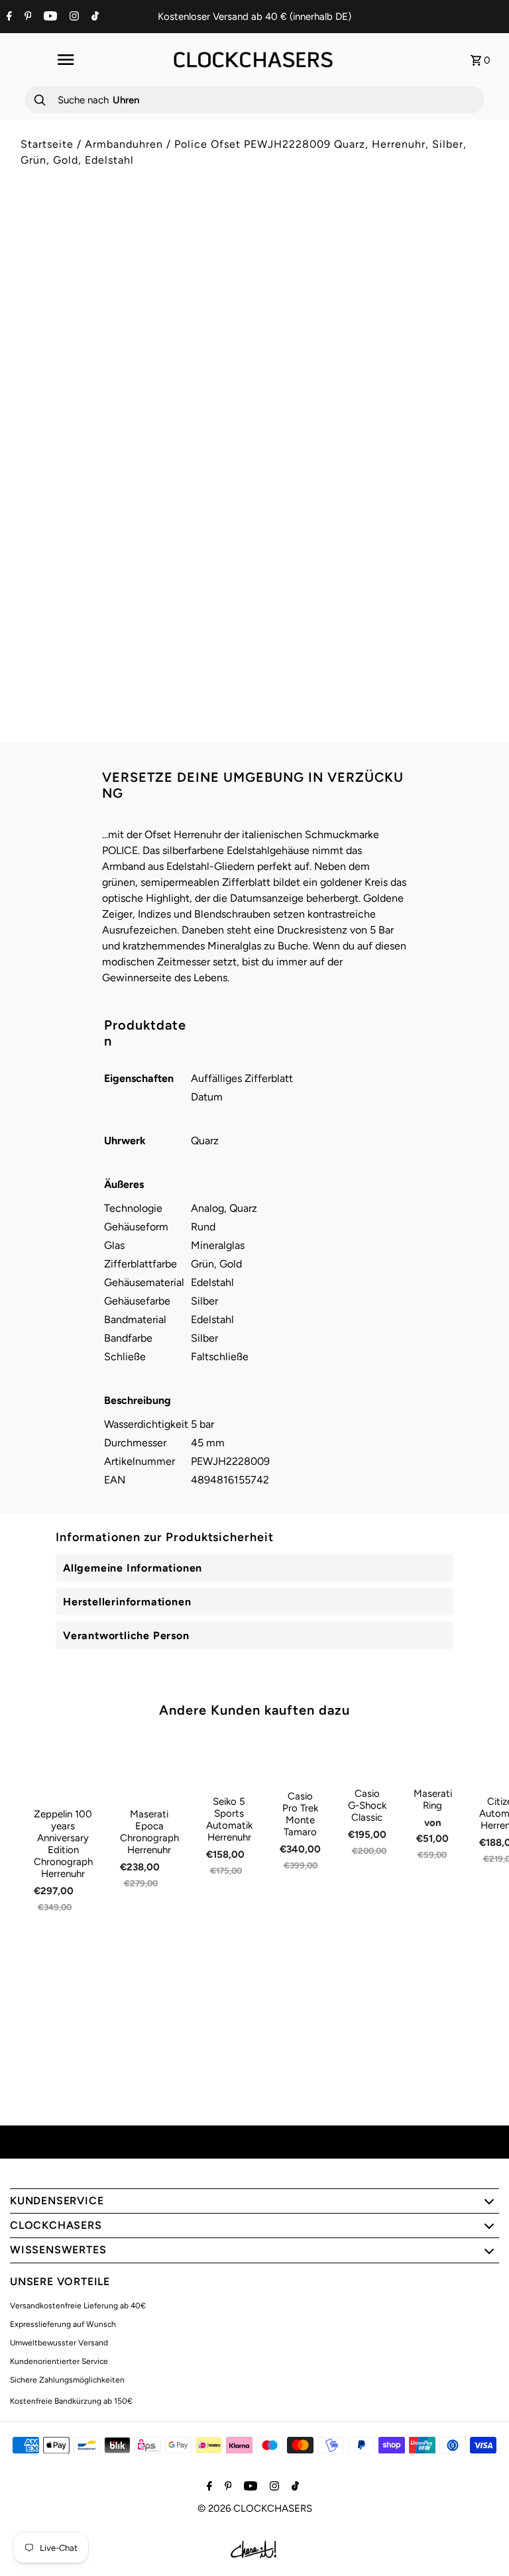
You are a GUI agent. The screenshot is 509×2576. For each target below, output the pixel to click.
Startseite (47, 144)
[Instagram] (73, 17)
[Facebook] (8, 17)
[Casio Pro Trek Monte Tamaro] (300, 1758)
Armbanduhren (124, 144)
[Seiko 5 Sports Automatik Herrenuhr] (229, 1761)
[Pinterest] (27, 17)
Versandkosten (377, 289)
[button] (376, 437)
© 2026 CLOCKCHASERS (255, 2508)
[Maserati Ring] (433, 1757)
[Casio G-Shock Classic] (367, 1757)
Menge (280, 349)
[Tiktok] (93, 17)
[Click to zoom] (223, 239)
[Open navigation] (65, 60)
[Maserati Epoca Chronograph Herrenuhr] (149, 1767)
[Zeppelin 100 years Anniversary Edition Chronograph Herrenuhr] (63, 1767)
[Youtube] (49, 17)
